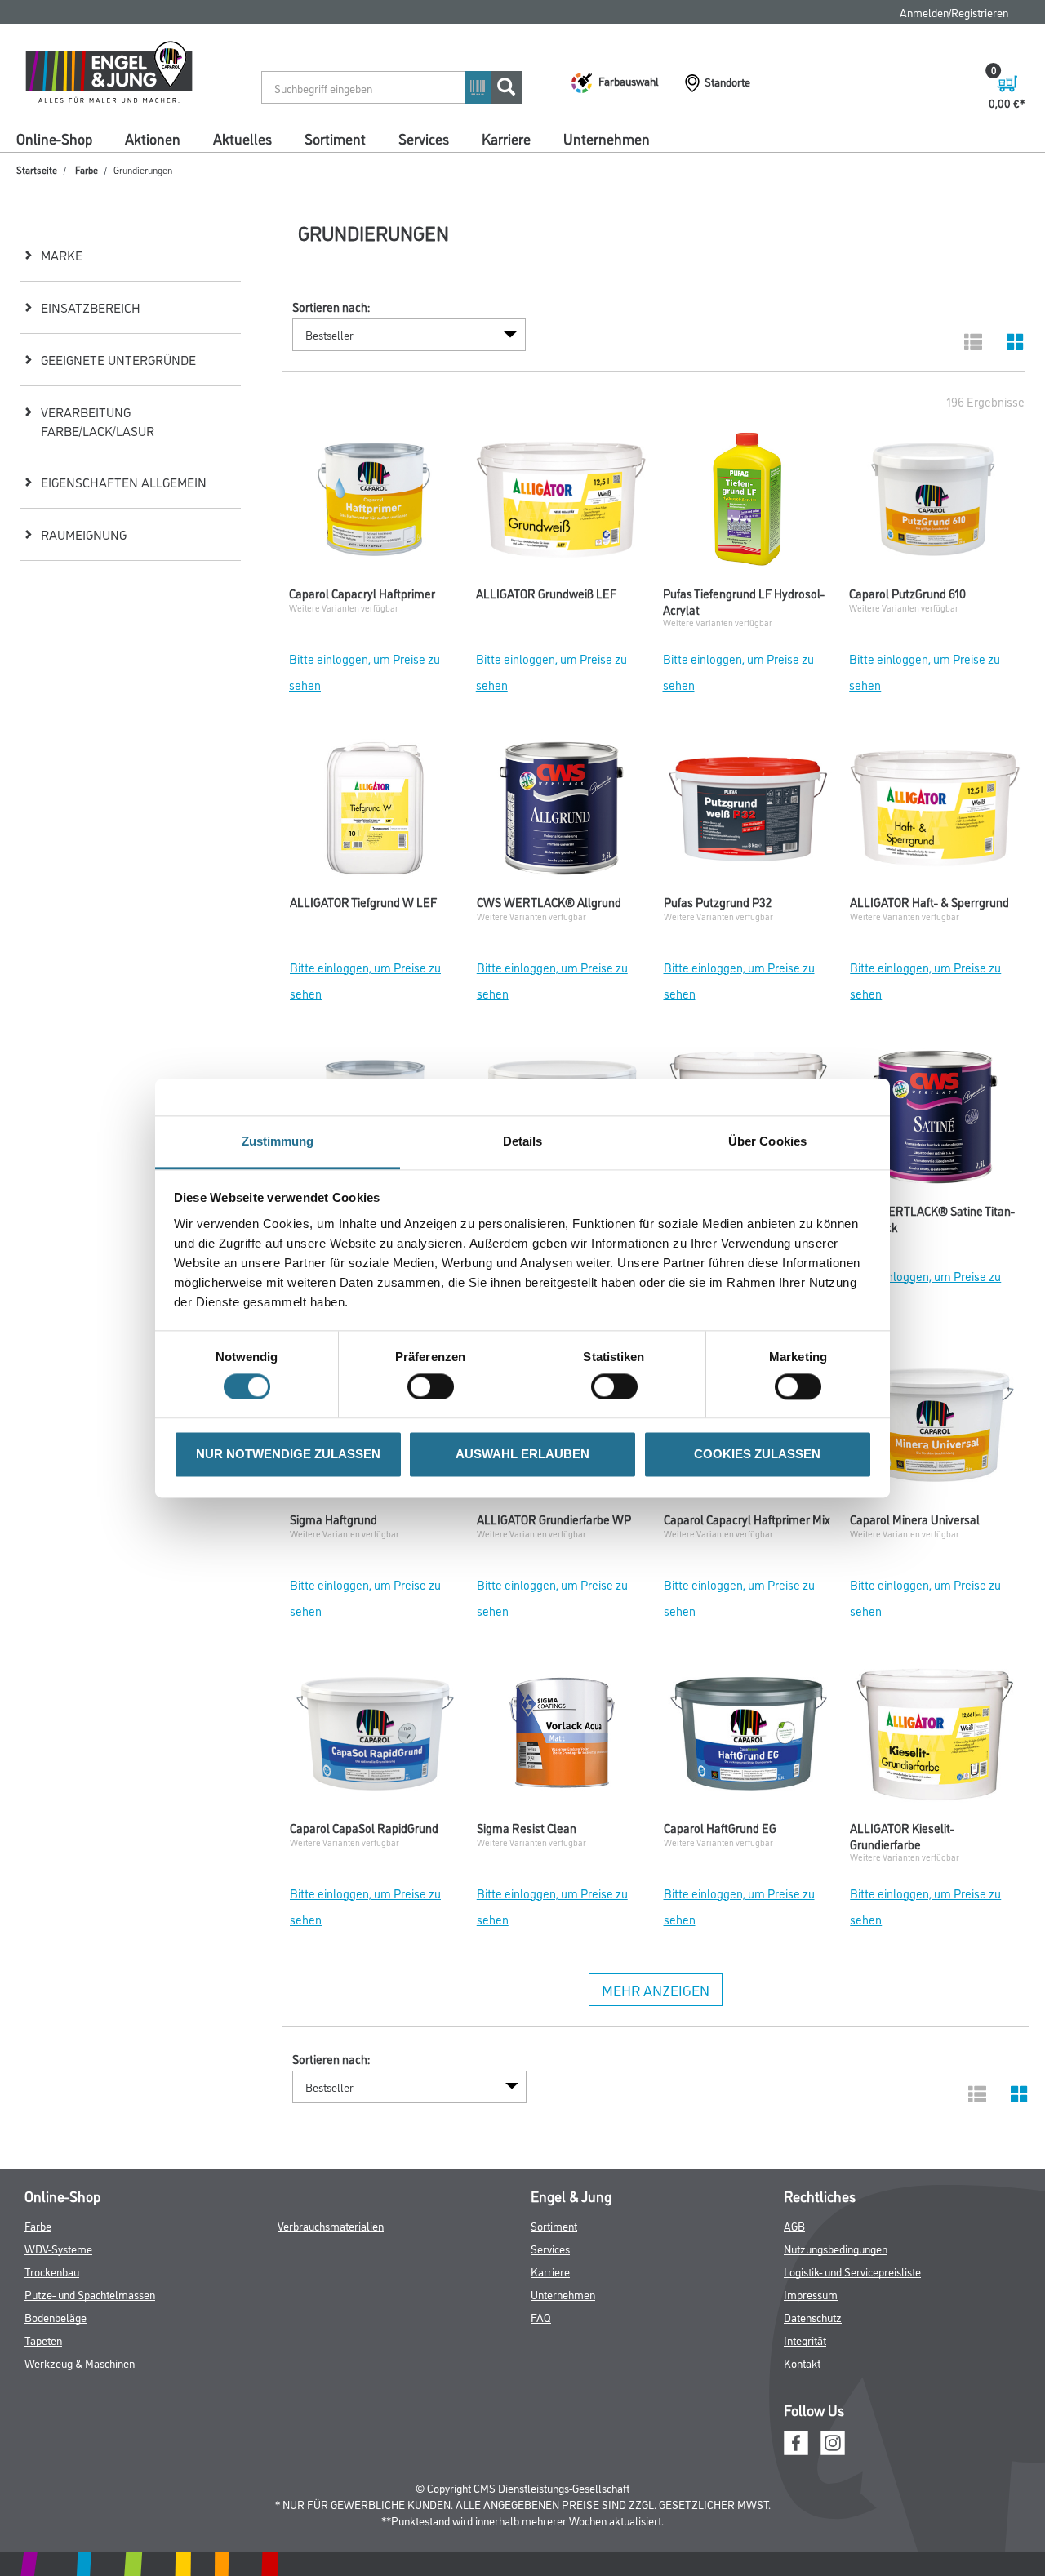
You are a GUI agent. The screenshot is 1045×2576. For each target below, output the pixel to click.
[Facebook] (796, 2441)
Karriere (506, 138)
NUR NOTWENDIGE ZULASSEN (288, 1455)
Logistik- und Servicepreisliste (852, 2271)
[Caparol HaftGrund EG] (749, 1738)
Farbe (87, 169)
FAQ (541, 2317)
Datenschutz (813, 2317)
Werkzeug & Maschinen (80, 2362)
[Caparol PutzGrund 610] (934, 504)
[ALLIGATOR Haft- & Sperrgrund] (935, 812)
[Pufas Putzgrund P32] (749, 812)
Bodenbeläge (56, 2317)
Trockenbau (52, 2271)
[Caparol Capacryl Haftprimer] (374, 504)
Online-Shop (54, 138)
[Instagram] (833, 2441)
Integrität (805, 2340)
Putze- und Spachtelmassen (90, 2294)
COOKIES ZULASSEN (757, 1455)
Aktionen (153, 138)
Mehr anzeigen (656, 1990)
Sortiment (335, 138)
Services (424, 138)
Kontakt (802, 2362)
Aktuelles (242, 138)
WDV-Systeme (58, 2248)
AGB (794, 2225)
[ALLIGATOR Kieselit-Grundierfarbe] (935, 1738)
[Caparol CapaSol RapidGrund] (375, 1738)
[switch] (435, 1386)
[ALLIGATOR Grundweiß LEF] (561, 504)
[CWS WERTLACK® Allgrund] (562, 812)
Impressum (811, 2294)
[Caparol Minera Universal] (935, 1430)
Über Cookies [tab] (767, 1141)
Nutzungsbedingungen (836, 2248)
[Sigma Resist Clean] (562, 1738)
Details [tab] (523, 1141)
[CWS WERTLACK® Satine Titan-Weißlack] (935, 1121)
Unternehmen (607, 138)
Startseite (37, 169)
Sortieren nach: (331, 307)
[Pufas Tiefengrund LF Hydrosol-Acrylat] (748, 504)
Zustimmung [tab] (278, 1141)
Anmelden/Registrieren (954, 12)
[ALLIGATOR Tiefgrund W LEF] (375, 812)
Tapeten (43, 2340)
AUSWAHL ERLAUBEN (522, 1455)
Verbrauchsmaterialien (331, 2225)
